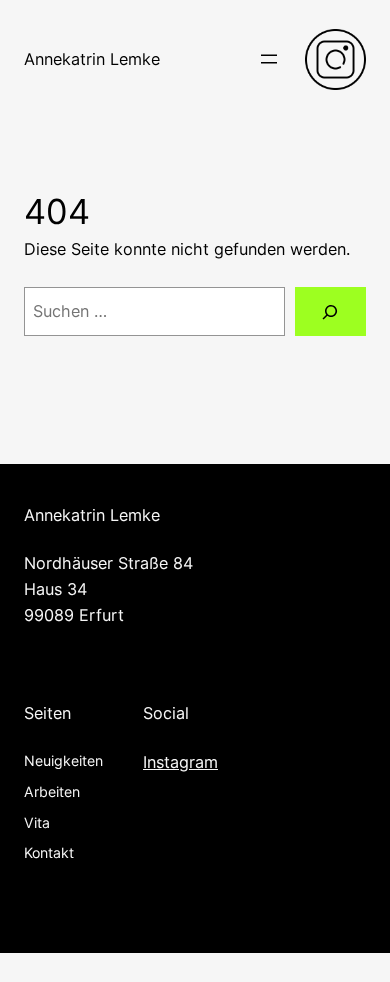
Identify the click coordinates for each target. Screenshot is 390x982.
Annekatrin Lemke (92, 59)
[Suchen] (330, 312)
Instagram (180, 762)
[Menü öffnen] (269, 59)
